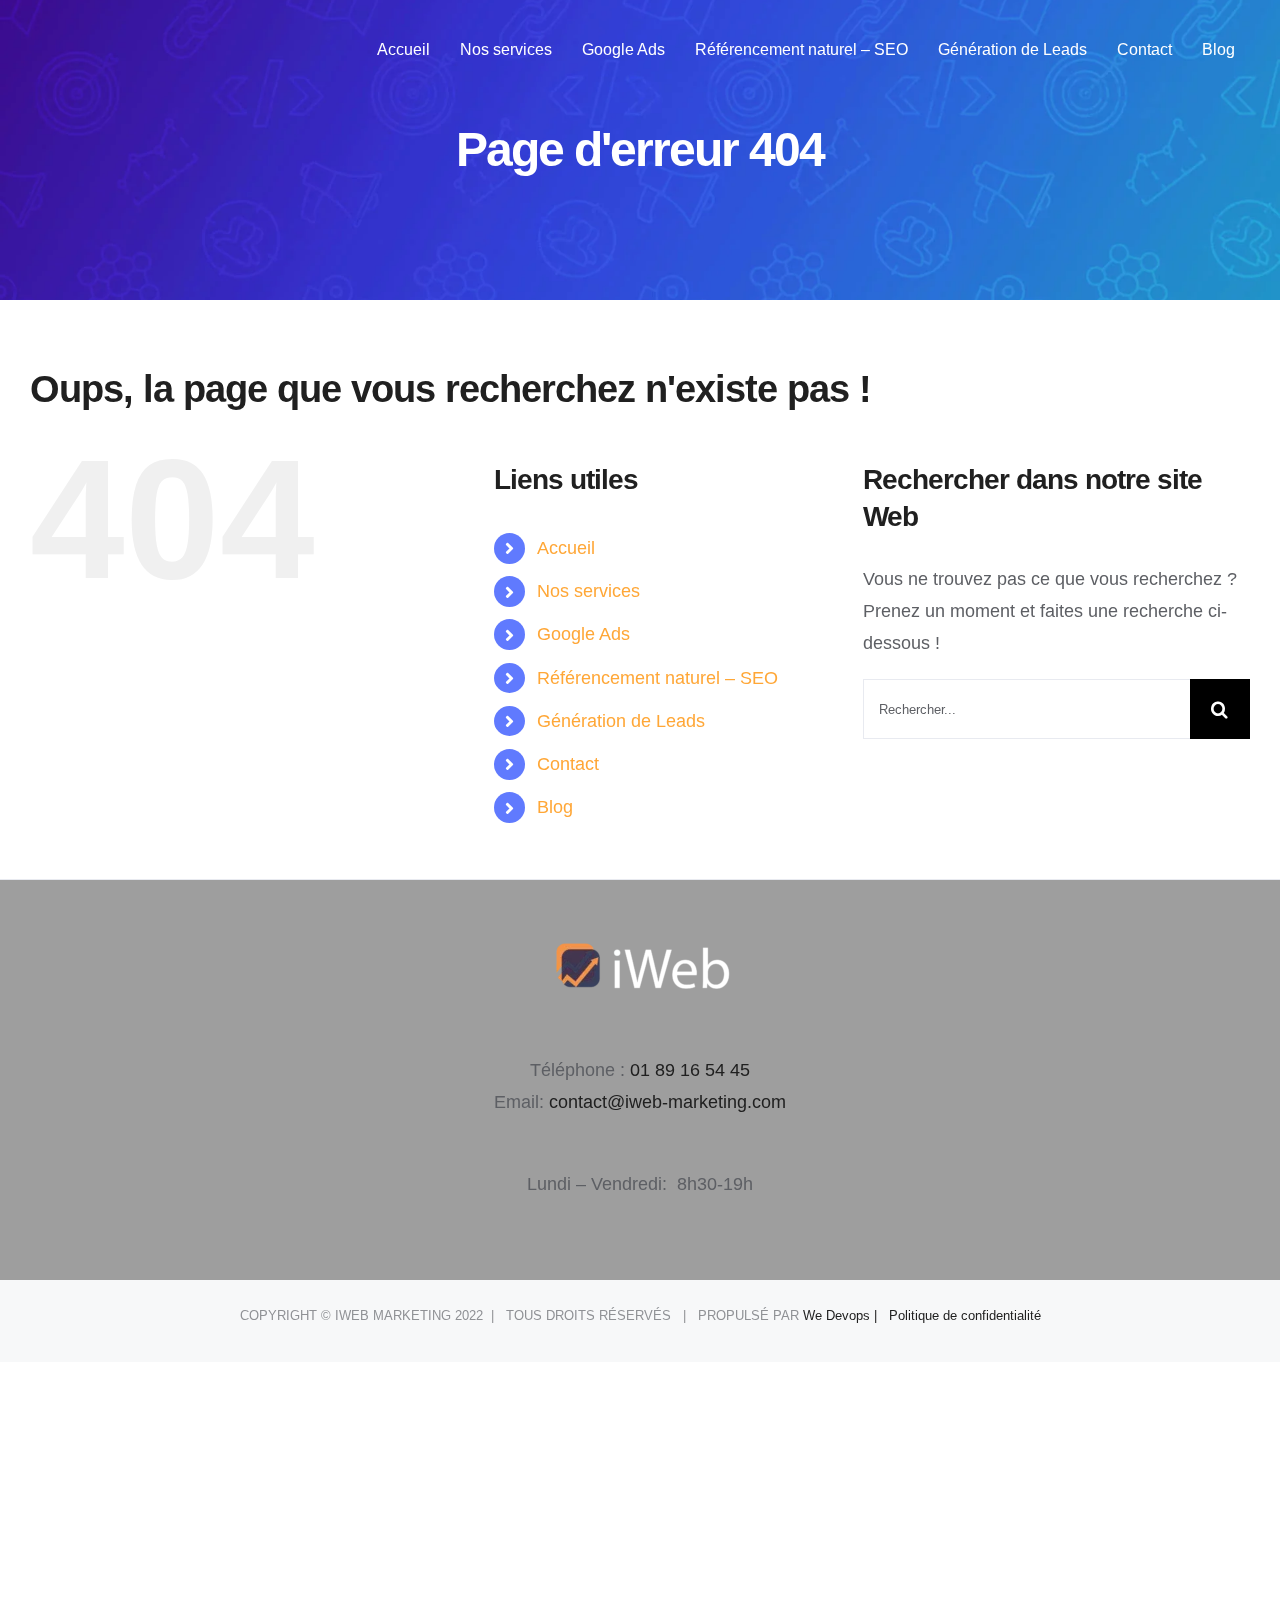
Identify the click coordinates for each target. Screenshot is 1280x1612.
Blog (555, 807)
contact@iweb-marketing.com (667, 1102)
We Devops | (846, 1315)
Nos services (588, 591)
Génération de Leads (621, 721)
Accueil (566, 548)
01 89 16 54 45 (690, 1070)
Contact (568, 764)
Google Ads (583, 634)
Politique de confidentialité (965, 1315)
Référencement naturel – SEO (657, 678)
